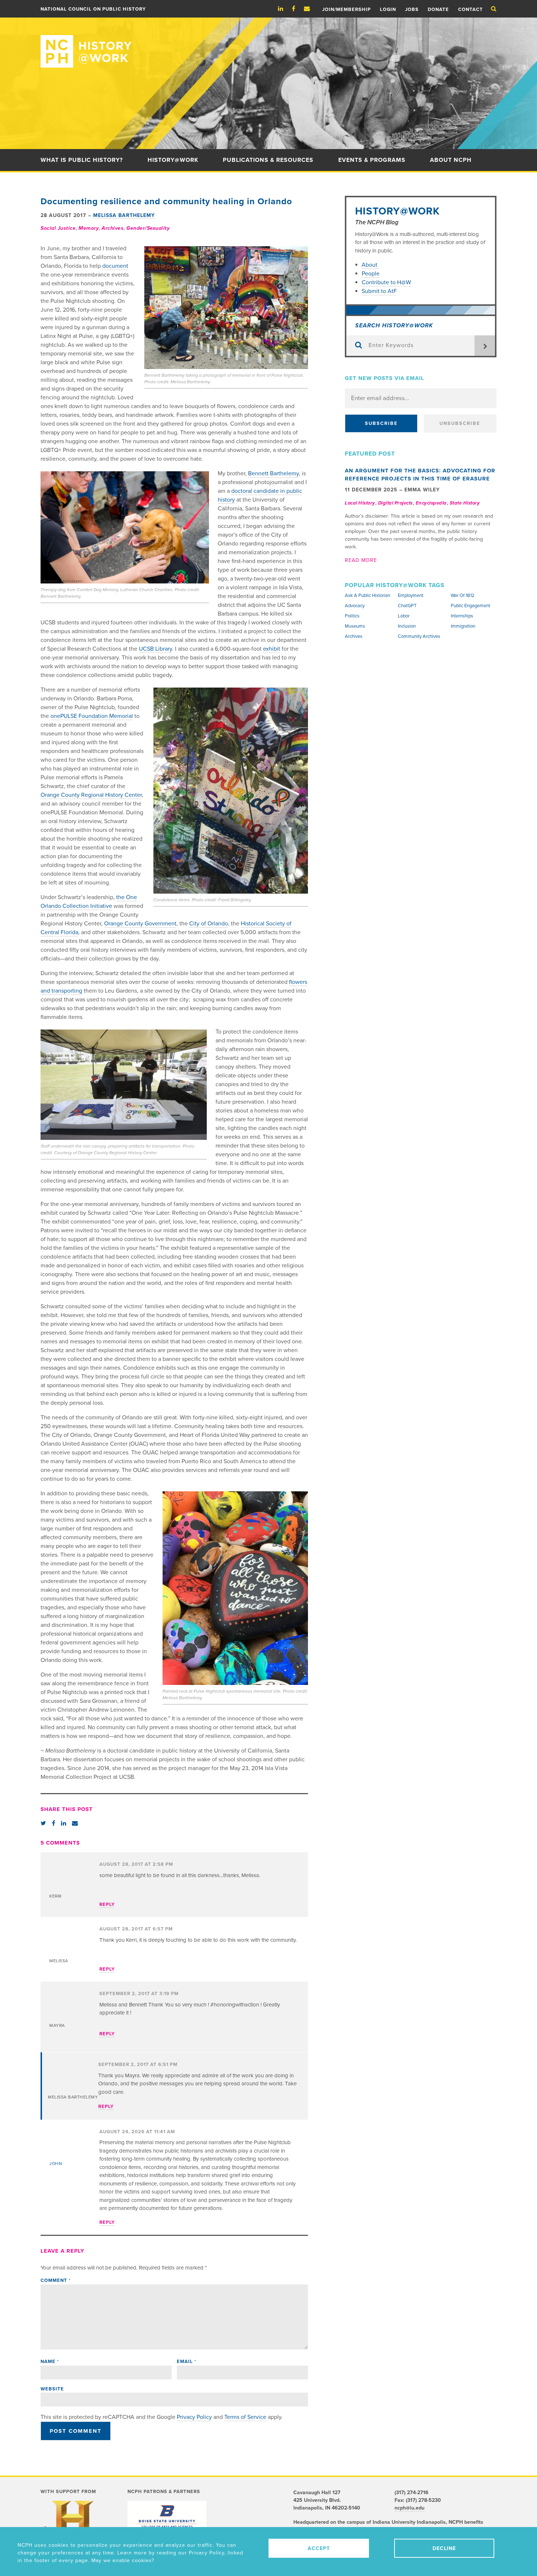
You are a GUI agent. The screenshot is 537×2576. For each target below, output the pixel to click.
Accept (319, 2548)
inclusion (407, 626)
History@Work (173, 160)
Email (186, 2362)
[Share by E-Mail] (75, 1823)
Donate (438, 9)
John (56, 2164)
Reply (107, 1905)
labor (404, 616)
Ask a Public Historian (367, 596)
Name (50, 2362)
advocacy (355, 606)
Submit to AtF (379, 291)
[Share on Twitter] (43, 1823)
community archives (419, 636)
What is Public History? (82, 160)
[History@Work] (268, 43)
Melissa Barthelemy (124, 215)
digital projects (395, 503)
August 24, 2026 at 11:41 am (137, 2132)
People (371, 274)
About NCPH (451, 160)
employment (411, 596)
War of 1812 (463, 596)
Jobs (412, 9)
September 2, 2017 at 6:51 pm (138, 2065)
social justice (58, 228)
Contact (471, 9)
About (370, 265)
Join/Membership (346, 9)
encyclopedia (431, 503)
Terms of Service (245, 2417)
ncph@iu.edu (410, 2508)
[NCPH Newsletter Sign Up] (311, 9)
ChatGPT (407, 606)
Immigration (463, 626)
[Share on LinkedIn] (64, 1823)
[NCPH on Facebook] (297, 9)
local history (360, 503)
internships (462, 616)
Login (388, 9)
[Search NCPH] (494, 9)
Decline (444, 2548)
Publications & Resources (268, 160)
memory (89, 228)
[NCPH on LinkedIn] (284, 9)
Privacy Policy (194, 2417)
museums (355, 626)
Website (52, 2389)
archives (113, 228)
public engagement (471, 606)
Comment (56, 2280)
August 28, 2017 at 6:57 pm (136, 1929)
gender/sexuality (148, 228)
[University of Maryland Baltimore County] (167, 2516)
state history (465, 503)
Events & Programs (372, 160)
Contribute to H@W (386, 282)
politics (352, 616)
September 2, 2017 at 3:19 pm (139, 1994)
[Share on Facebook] (54, 1823)
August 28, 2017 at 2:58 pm (136, 1864)
